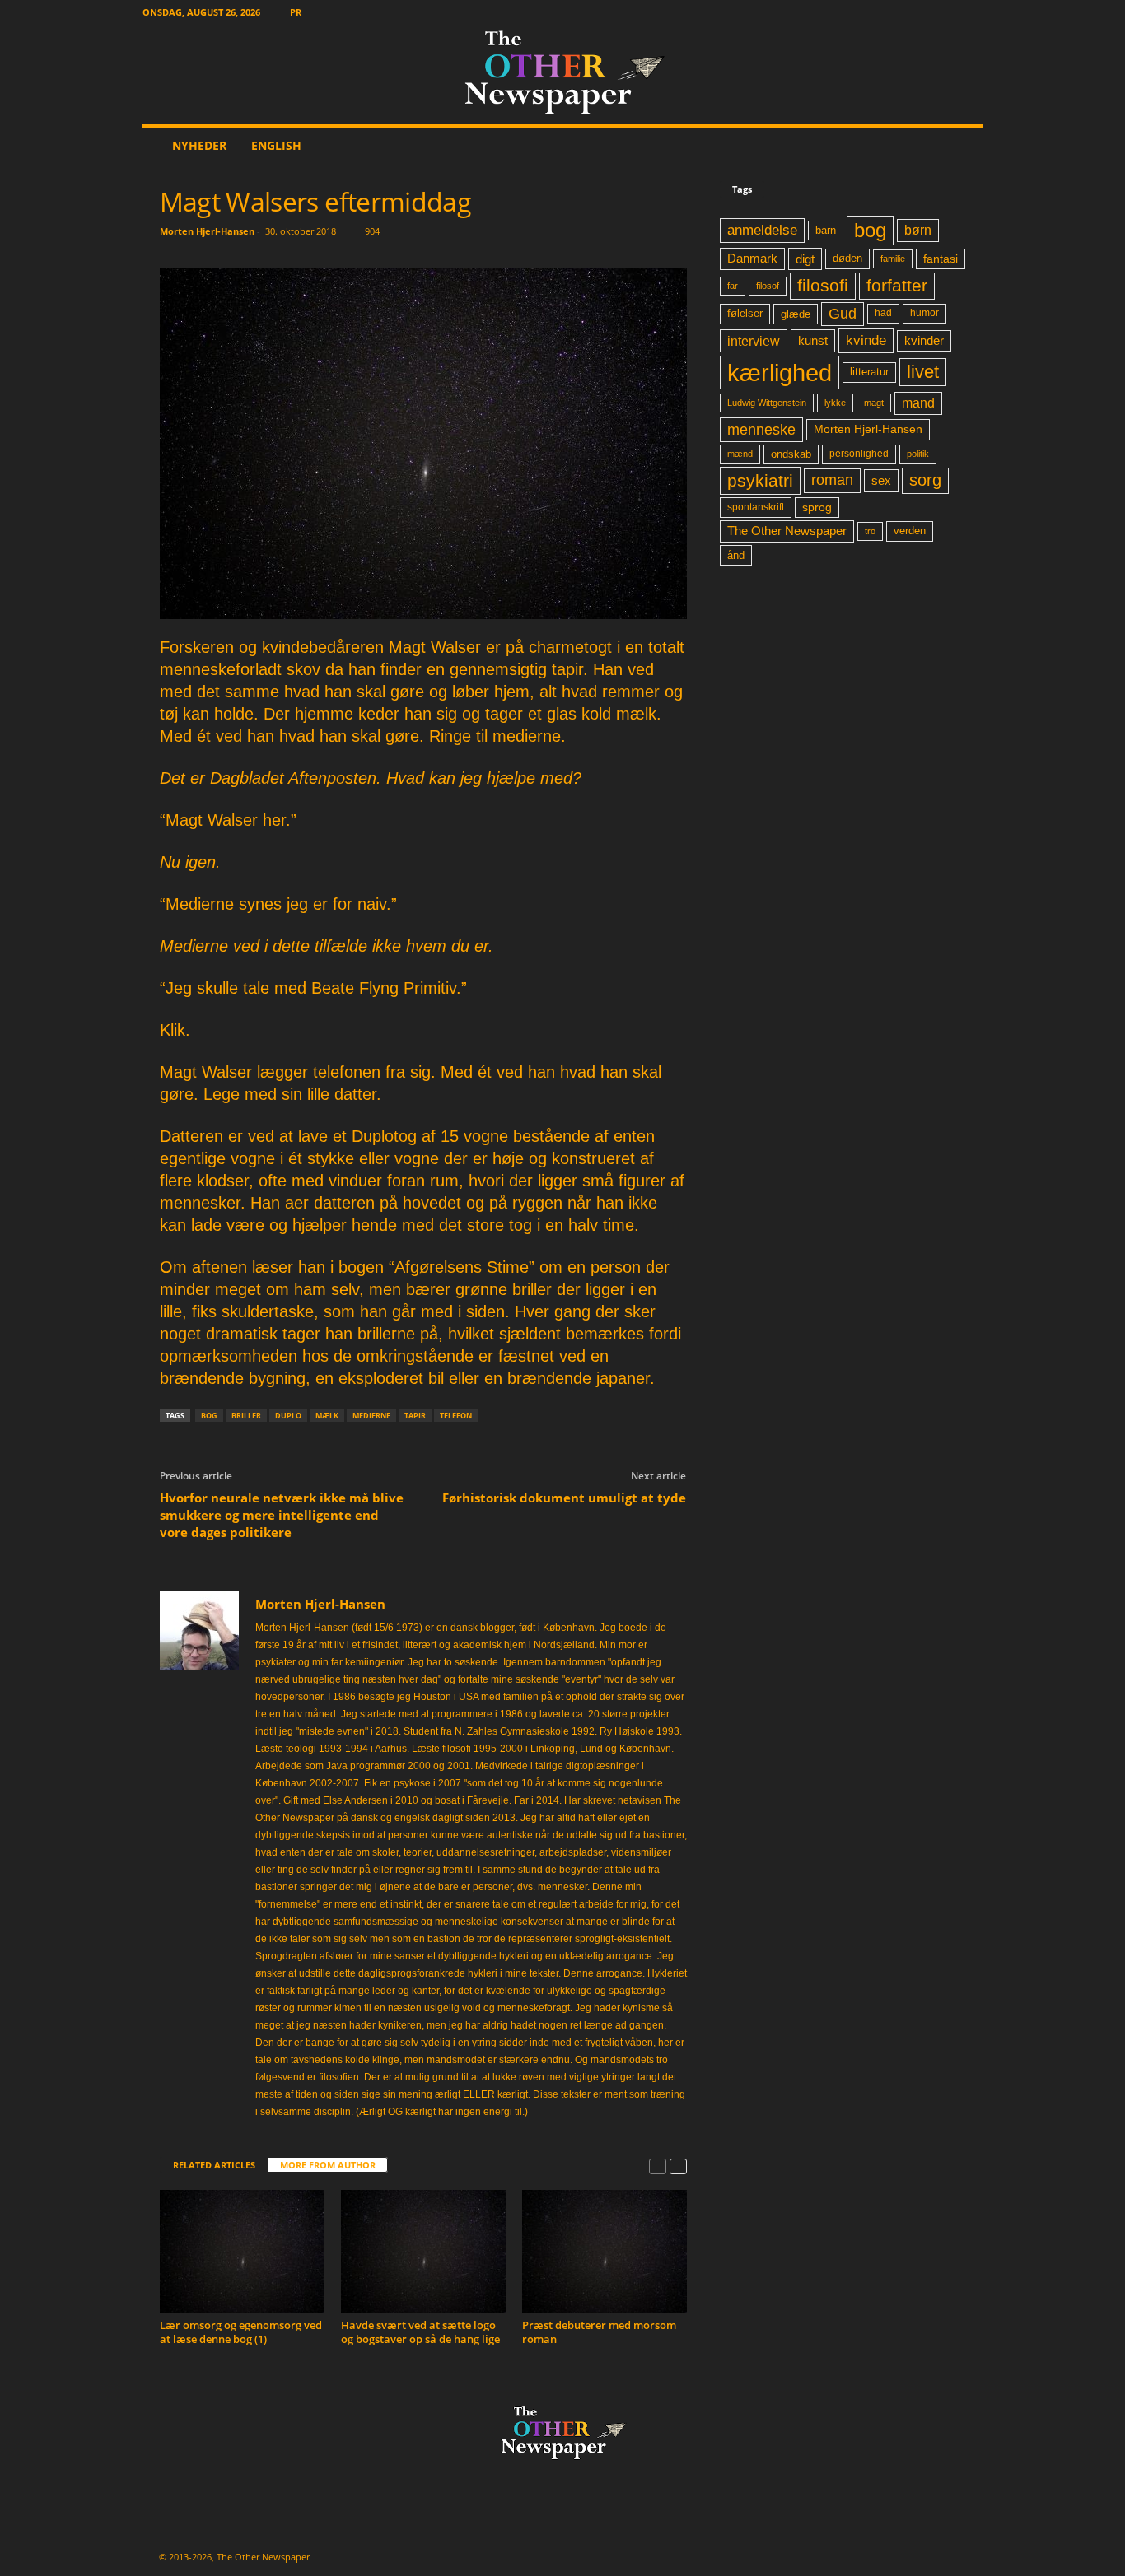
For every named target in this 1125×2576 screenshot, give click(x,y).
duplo (288, 1416)
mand (918, 403)
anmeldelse (762, 230)
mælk (327, 1416)
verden (910, 531)
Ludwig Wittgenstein (767, 403)
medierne (371, 1416)
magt (874, 403)
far (733, 286)
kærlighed (780, 373)
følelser (745, 314)
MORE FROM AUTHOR (328, 2165)
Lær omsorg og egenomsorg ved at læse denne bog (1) (241, 2332)
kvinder (924, 341)
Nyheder (199, 145)
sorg (925, 480)
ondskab (791, 454)
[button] (959, 146)
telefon (456, 1416)
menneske (761, 430)
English (276, 145)
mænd (740, 454)
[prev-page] (658, 2166)
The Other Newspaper (787, 531)
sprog (817, 508)
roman (832, 480)
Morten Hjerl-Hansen (207, 231)
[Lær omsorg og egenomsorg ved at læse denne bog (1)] (242, 2252)
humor (924, 313)
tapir (415, 1416)
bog (209, 1416)
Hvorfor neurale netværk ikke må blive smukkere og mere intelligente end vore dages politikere (282, 1515)
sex (881, 480)
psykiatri (760, 480)
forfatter (897, 285)
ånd (736, 555)
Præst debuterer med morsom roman (599, 2332)
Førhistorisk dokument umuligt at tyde (564, 1498)
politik (918, 454)
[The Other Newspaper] (563, 74)
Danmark (752, 259)
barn (826, 231)
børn (918, 230)
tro (870, 531)
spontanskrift (756, 507)
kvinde (866, 340)
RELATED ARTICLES (214, 2165)
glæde (796, 314)
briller (246, 1416)
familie (893, 259)
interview (754, 341)
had (883, 313)
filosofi (823, 285)
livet (923, 372)
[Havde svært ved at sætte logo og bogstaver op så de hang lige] (423, 2252)
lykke (835, 403)
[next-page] (678, 2166)
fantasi (941, 259)
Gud (843, 314)
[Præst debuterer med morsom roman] (605, 2252)
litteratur (869, 372)
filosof (768, 286)
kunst (813, 340)
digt (805, 259)
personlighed (859, 454)
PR (296, 12)
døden (847, 258)
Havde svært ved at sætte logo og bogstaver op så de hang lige (420, 2332)
